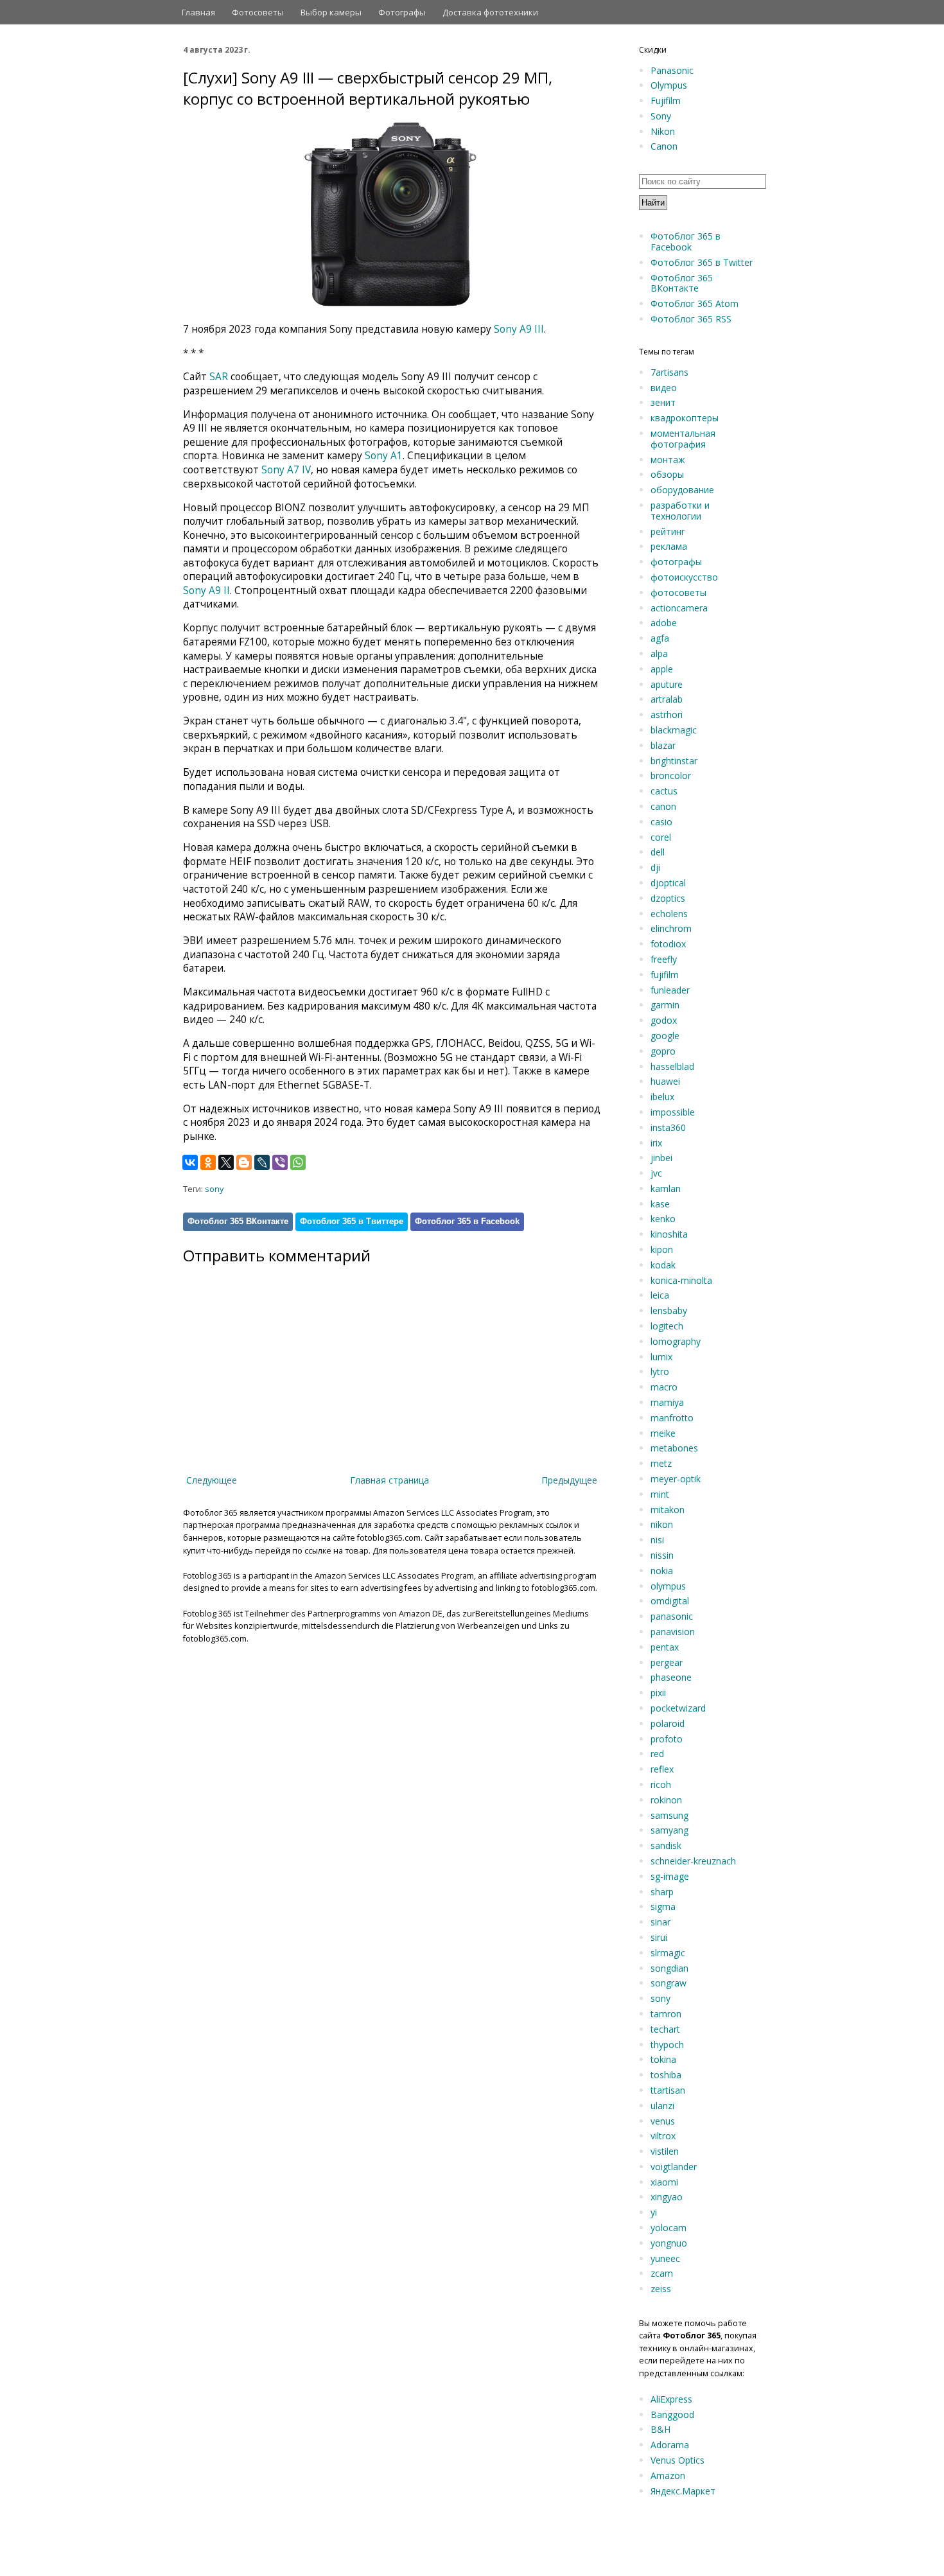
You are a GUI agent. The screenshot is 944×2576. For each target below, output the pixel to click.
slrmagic (668, 1953)
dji (655, 867)
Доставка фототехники (490, 12)
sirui (659, 1937)
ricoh (661, 1784)
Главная (198, 12)
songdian (669, 1968)
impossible (673, 1112)
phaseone (671, 1677)
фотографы (676, 562)
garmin (665, 1005)
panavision (673, 1632)
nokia (662, 1571)
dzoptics (668, 898)
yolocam (669, 2228)
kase (660, 1204)
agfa (660, 638)
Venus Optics (677, 2460)
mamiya (667, 1402)
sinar (660, 1922)
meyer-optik (676, 1479)
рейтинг (668, 531)
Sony (661, 116)
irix (656, 1143)
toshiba (666, 2075)
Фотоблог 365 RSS (691, 319)
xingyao (667, 2197)
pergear (667, 1662)
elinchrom (671, 928)
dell (658, 852)
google (665, 1036)
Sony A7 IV (286, 470)
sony (214, 1189)
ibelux (662, 1097)
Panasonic (672, 70)
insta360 (668, 1127)
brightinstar (674, 761)
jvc (656, 1173)
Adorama (670, 2445)
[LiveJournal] (262, 1162)
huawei (665, 1081)
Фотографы (402, 12)
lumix (661, 1357)
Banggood (672, 2414)
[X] (226, 1162)
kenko (663, 1219)
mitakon (668, 1510)
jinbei (661, 1158)
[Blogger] (244, 1162)
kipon (662, 1249)
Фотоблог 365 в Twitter (702, 262)
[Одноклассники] (208, 1162)
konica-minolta (681, 1280)
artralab (667, 699)
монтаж (668, 460)
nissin (662, 1555)
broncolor (671, 775)
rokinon (666, 1800)
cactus (664, 791)
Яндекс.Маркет (683, 2491)
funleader (670, 990)
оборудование (682, 490)
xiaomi (664, 2182)
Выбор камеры (331, 12)
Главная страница (389, 1480)
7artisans (669, 372)
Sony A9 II (206, 591)
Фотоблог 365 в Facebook (467, 1221)
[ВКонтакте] (190, 1162)
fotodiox (668, 944)
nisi (657, 1540)
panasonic (672, 1616)
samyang (669, 1830)
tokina (663, 2059)
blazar (663, 745)
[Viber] (280, 1162)
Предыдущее (569, 1480)
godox (664, 1020)
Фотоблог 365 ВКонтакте (238, 1221)
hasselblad (672, 1066)
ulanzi (662, 2106)
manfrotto (672, 1418)
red (657, 1754)
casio (661, 822)
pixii (658, 1693)
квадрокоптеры (685, 418)
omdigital (670, 1601)
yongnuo (669, 2243)
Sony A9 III (519, 329)
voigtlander (674, 2167)
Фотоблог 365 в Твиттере (352, 1221)
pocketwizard (678, 1708)
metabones (674, 1448)
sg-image (670, 1876)
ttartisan (668, 2090)
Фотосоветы (258, 12)
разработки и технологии (680, 511)
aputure (667, 684)
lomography (676, 1341)
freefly (664, 959)
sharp (662, 1892)
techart (665, 2029)
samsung (669, 1815)
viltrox (663, 2136)
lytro (660, 1371)
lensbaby (669, 1310)
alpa (659, 653)
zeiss (661, 2289)
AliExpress (671, 2399)
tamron (666, 2014)
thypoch (667, 2045)
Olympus (669, 85)
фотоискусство (684, 577)
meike (663, 1433)
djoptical (668, 883)
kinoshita (669, 1234)
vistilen (665, 2151)
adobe (664, 623)
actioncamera (679, 608)
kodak (663, 1265)
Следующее (212, 1480)
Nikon (663, 131)
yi (654, 2212)
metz (661, 1463)
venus (663, 2121)
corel (661, 837)
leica (660, 1295)
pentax (665, 1647)
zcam (662, 2273)
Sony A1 (384, 456)
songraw (669, 1983)
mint (660, 1494)
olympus (668, 1586)
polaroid (668, 1723)
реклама (669, 546)
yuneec (665, 2258)
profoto (667, 1739)
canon (663, 806)
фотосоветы (678, 592)
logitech (667, 1326)
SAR (219, 377)
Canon (664, 146)
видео (664, 388)
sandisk (666, 1845)
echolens (669, 914)
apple (662, 669)
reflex (662, 1769)
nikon (662, 1524)
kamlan (666, 1188)
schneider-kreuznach (693, 1861)
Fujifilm (666, 101)
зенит (663, 402)
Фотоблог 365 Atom (695, 303)
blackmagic (674, 730)
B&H (660, 2429)
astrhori (667, 714)
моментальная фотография (683, 439)
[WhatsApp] (298, 1162)
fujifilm (665, 975)
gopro (663, 1051)
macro (664, 1387)
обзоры (667, 474)
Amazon (668, 2475)
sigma (663, 1906)
